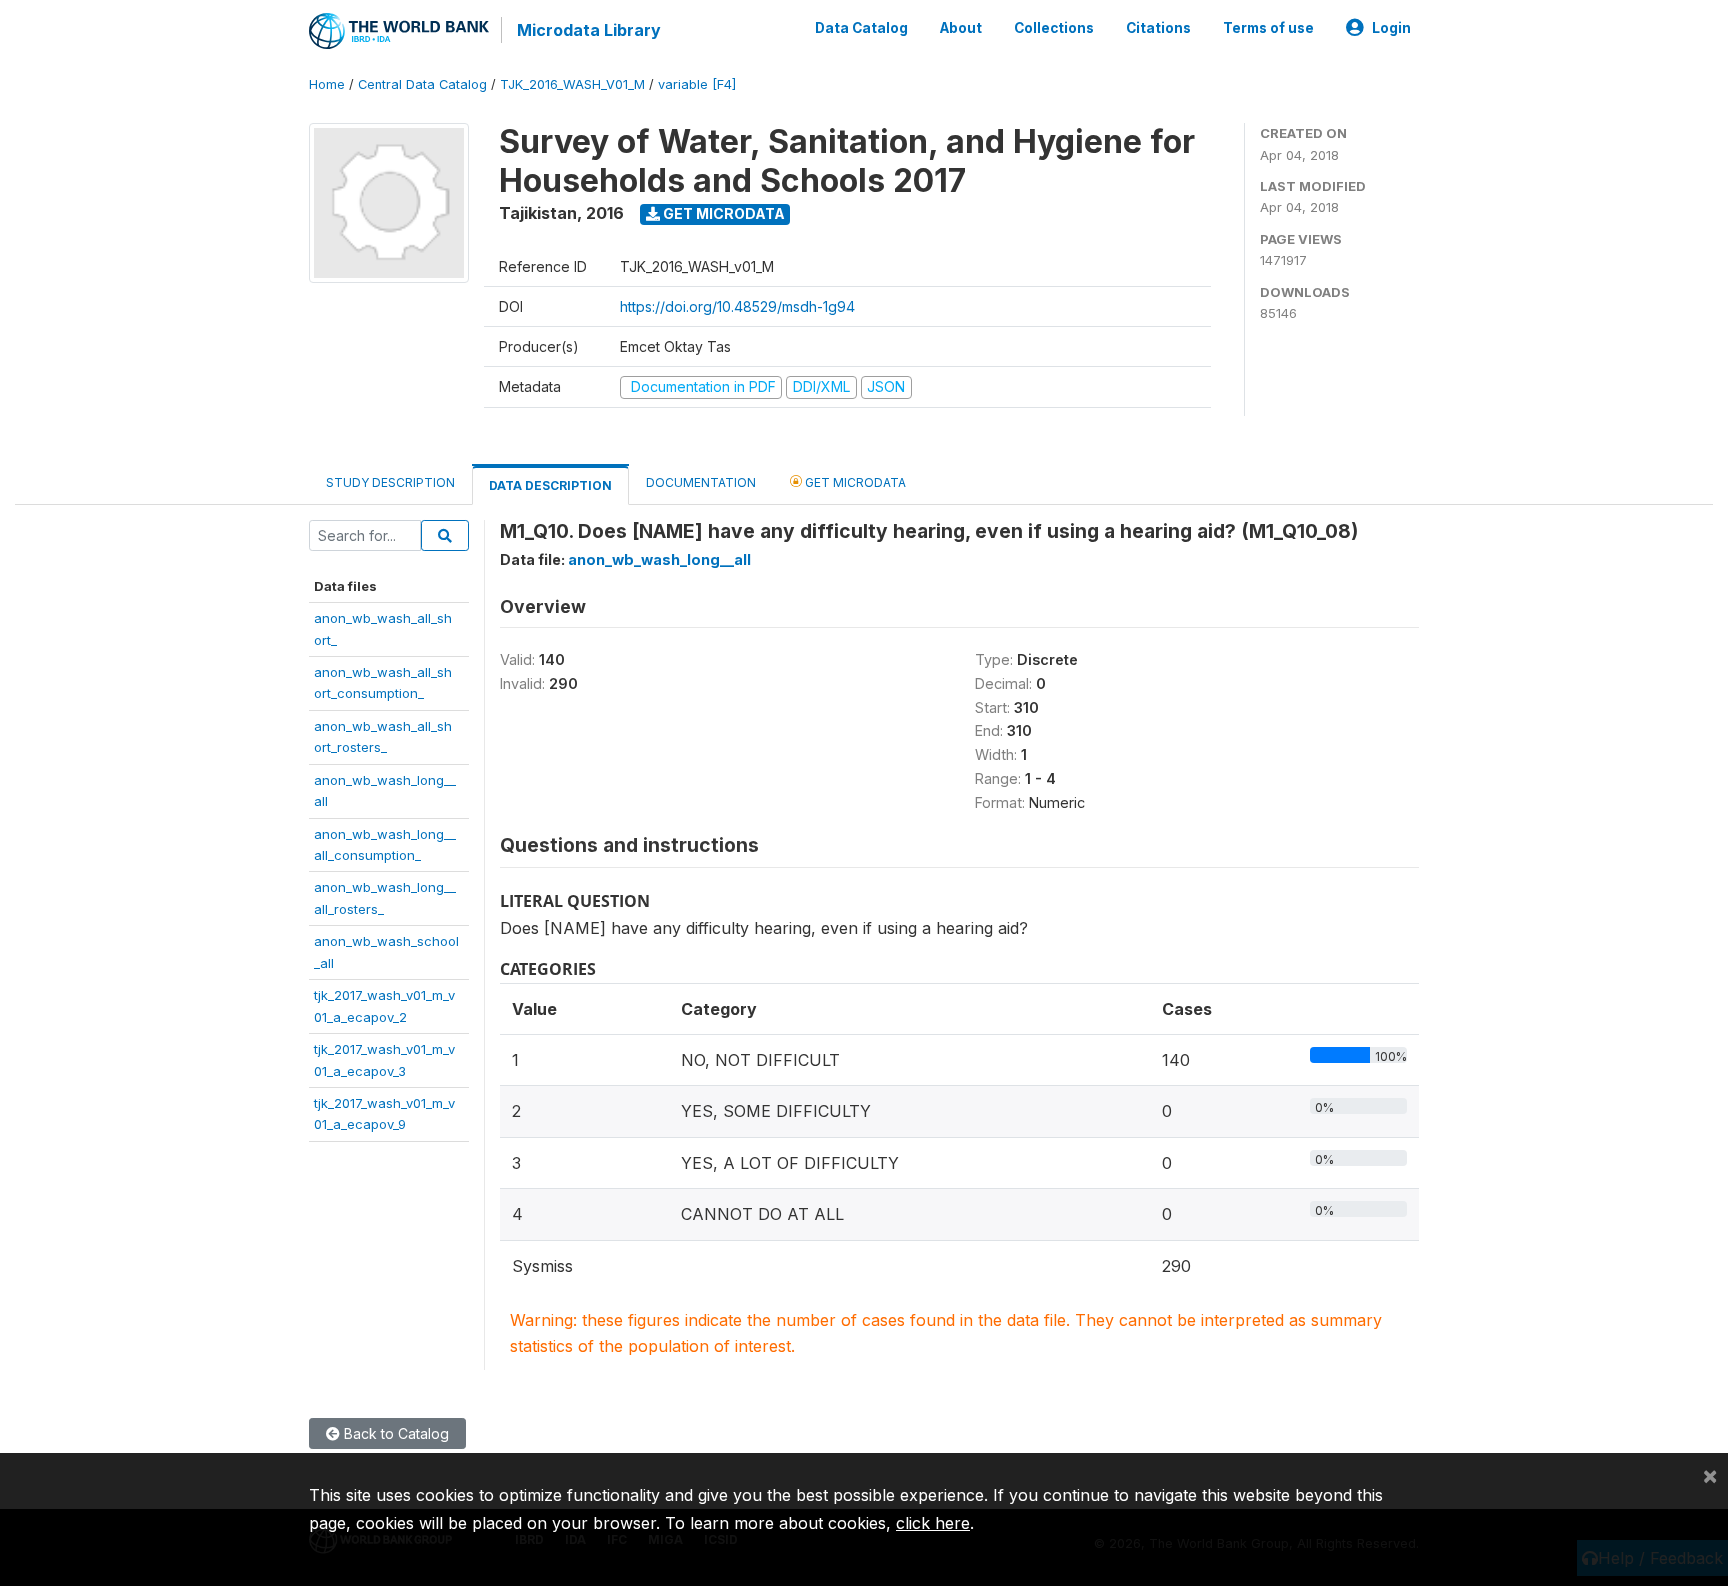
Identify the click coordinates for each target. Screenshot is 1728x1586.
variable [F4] (697, 84)
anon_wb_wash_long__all (659, 559)
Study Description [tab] (390, 482)
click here (933, 1523)
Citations (1158, 28)
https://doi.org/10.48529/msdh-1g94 (737, 306)
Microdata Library (589, 30)
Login (1391, 28)
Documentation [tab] (701, 482)
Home (327, 84)
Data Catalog (861, 28)
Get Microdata (722, 213)
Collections (1054, 28)
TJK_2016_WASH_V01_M (572, 84)
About (961, 28)
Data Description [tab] (550, 485)
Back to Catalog (394, 1433)
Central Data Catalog (422, 84)
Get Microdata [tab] (854, 482)
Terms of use (1268, 28)
